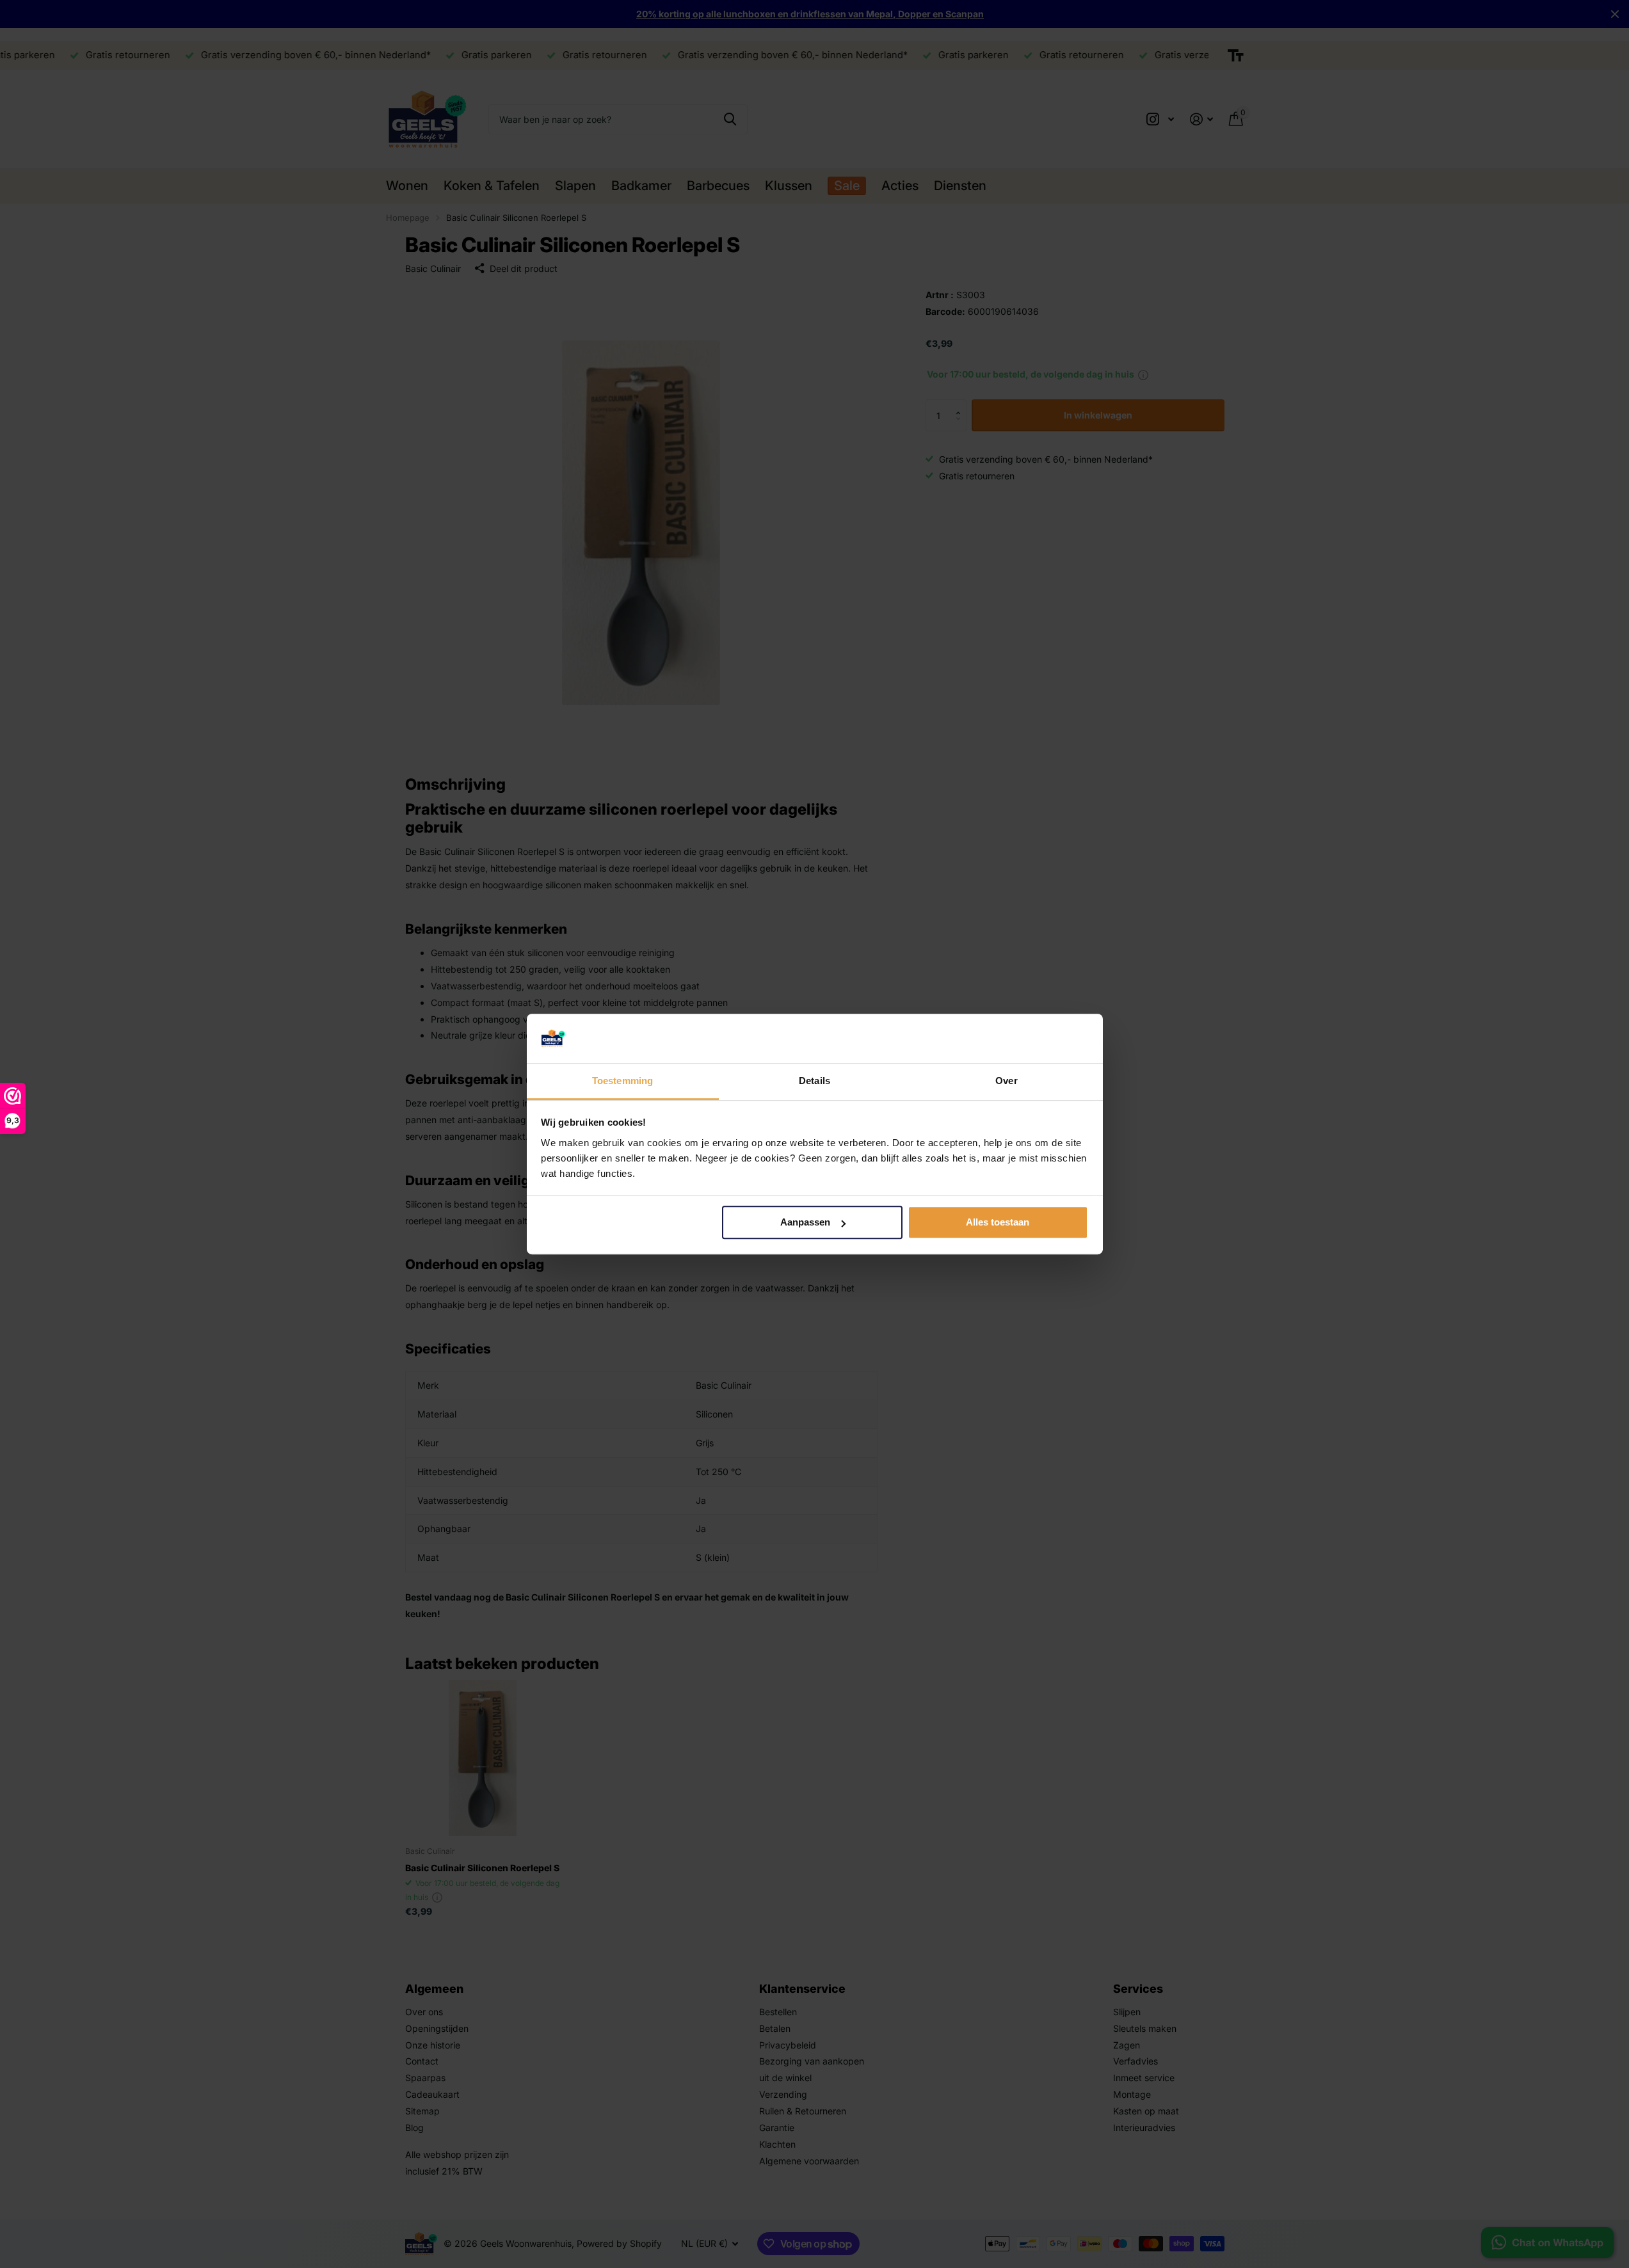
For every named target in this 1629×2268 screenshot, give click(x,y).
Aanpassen (805, 1223)
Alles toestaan (998, 1223)
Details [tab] (814, 1081)
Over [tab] (1006, 1081)
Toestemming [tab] (622, 1081)
